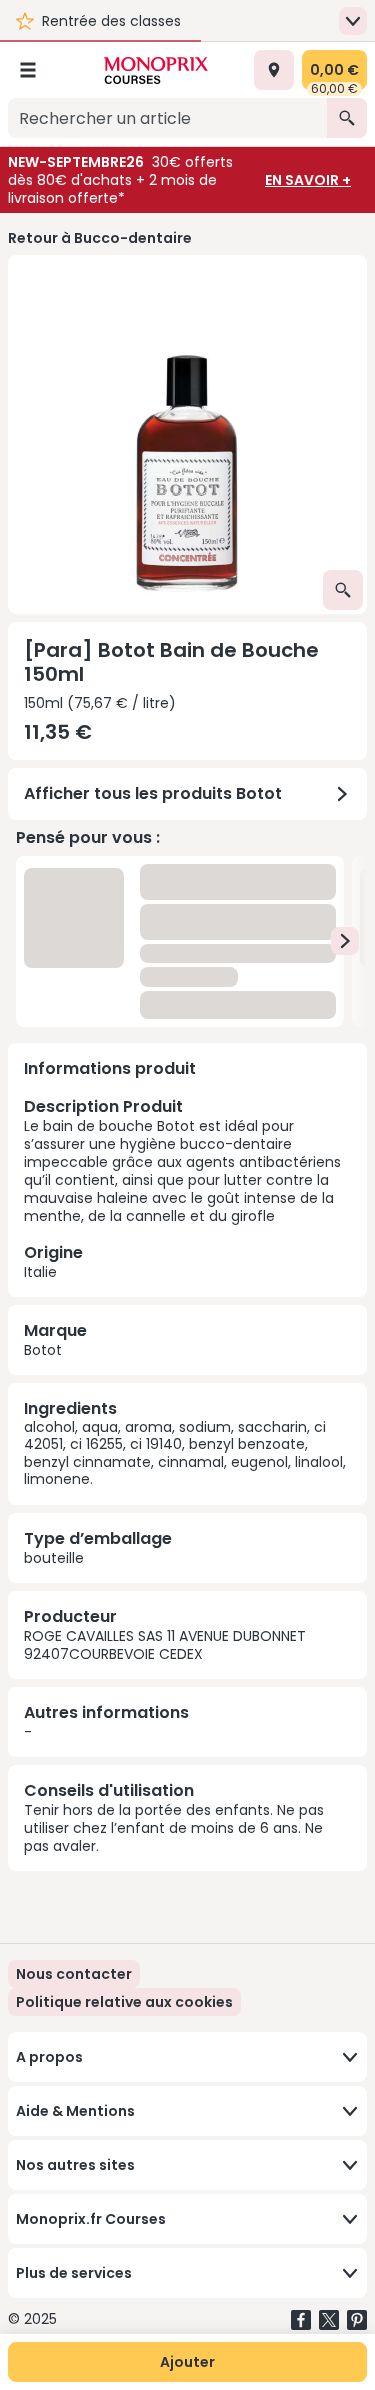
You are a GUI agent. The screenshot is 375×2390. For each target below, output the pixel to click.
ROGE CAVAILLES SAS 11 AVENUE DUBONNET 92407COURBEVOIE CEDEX (165, 1645)
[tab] (187, 434)
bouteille (54, 1558)
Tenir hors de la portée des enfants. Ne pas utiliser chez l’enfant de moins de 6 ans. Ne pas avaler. (174, 1828)
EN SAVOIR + (308, 180)
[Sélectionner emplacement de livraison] (274, 70)
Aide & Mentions (75, 2111)
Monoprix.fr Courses (91, 2219)
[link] (124, 2002)
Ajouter (187, 2362)
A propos (49, 2057)
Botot (43, 1350)
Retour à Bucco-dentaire (100, 238)
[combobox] (167, 118)
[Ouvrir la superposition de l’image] (343, 590)
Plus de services (74, 2273)
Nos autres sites (75, 2165)
